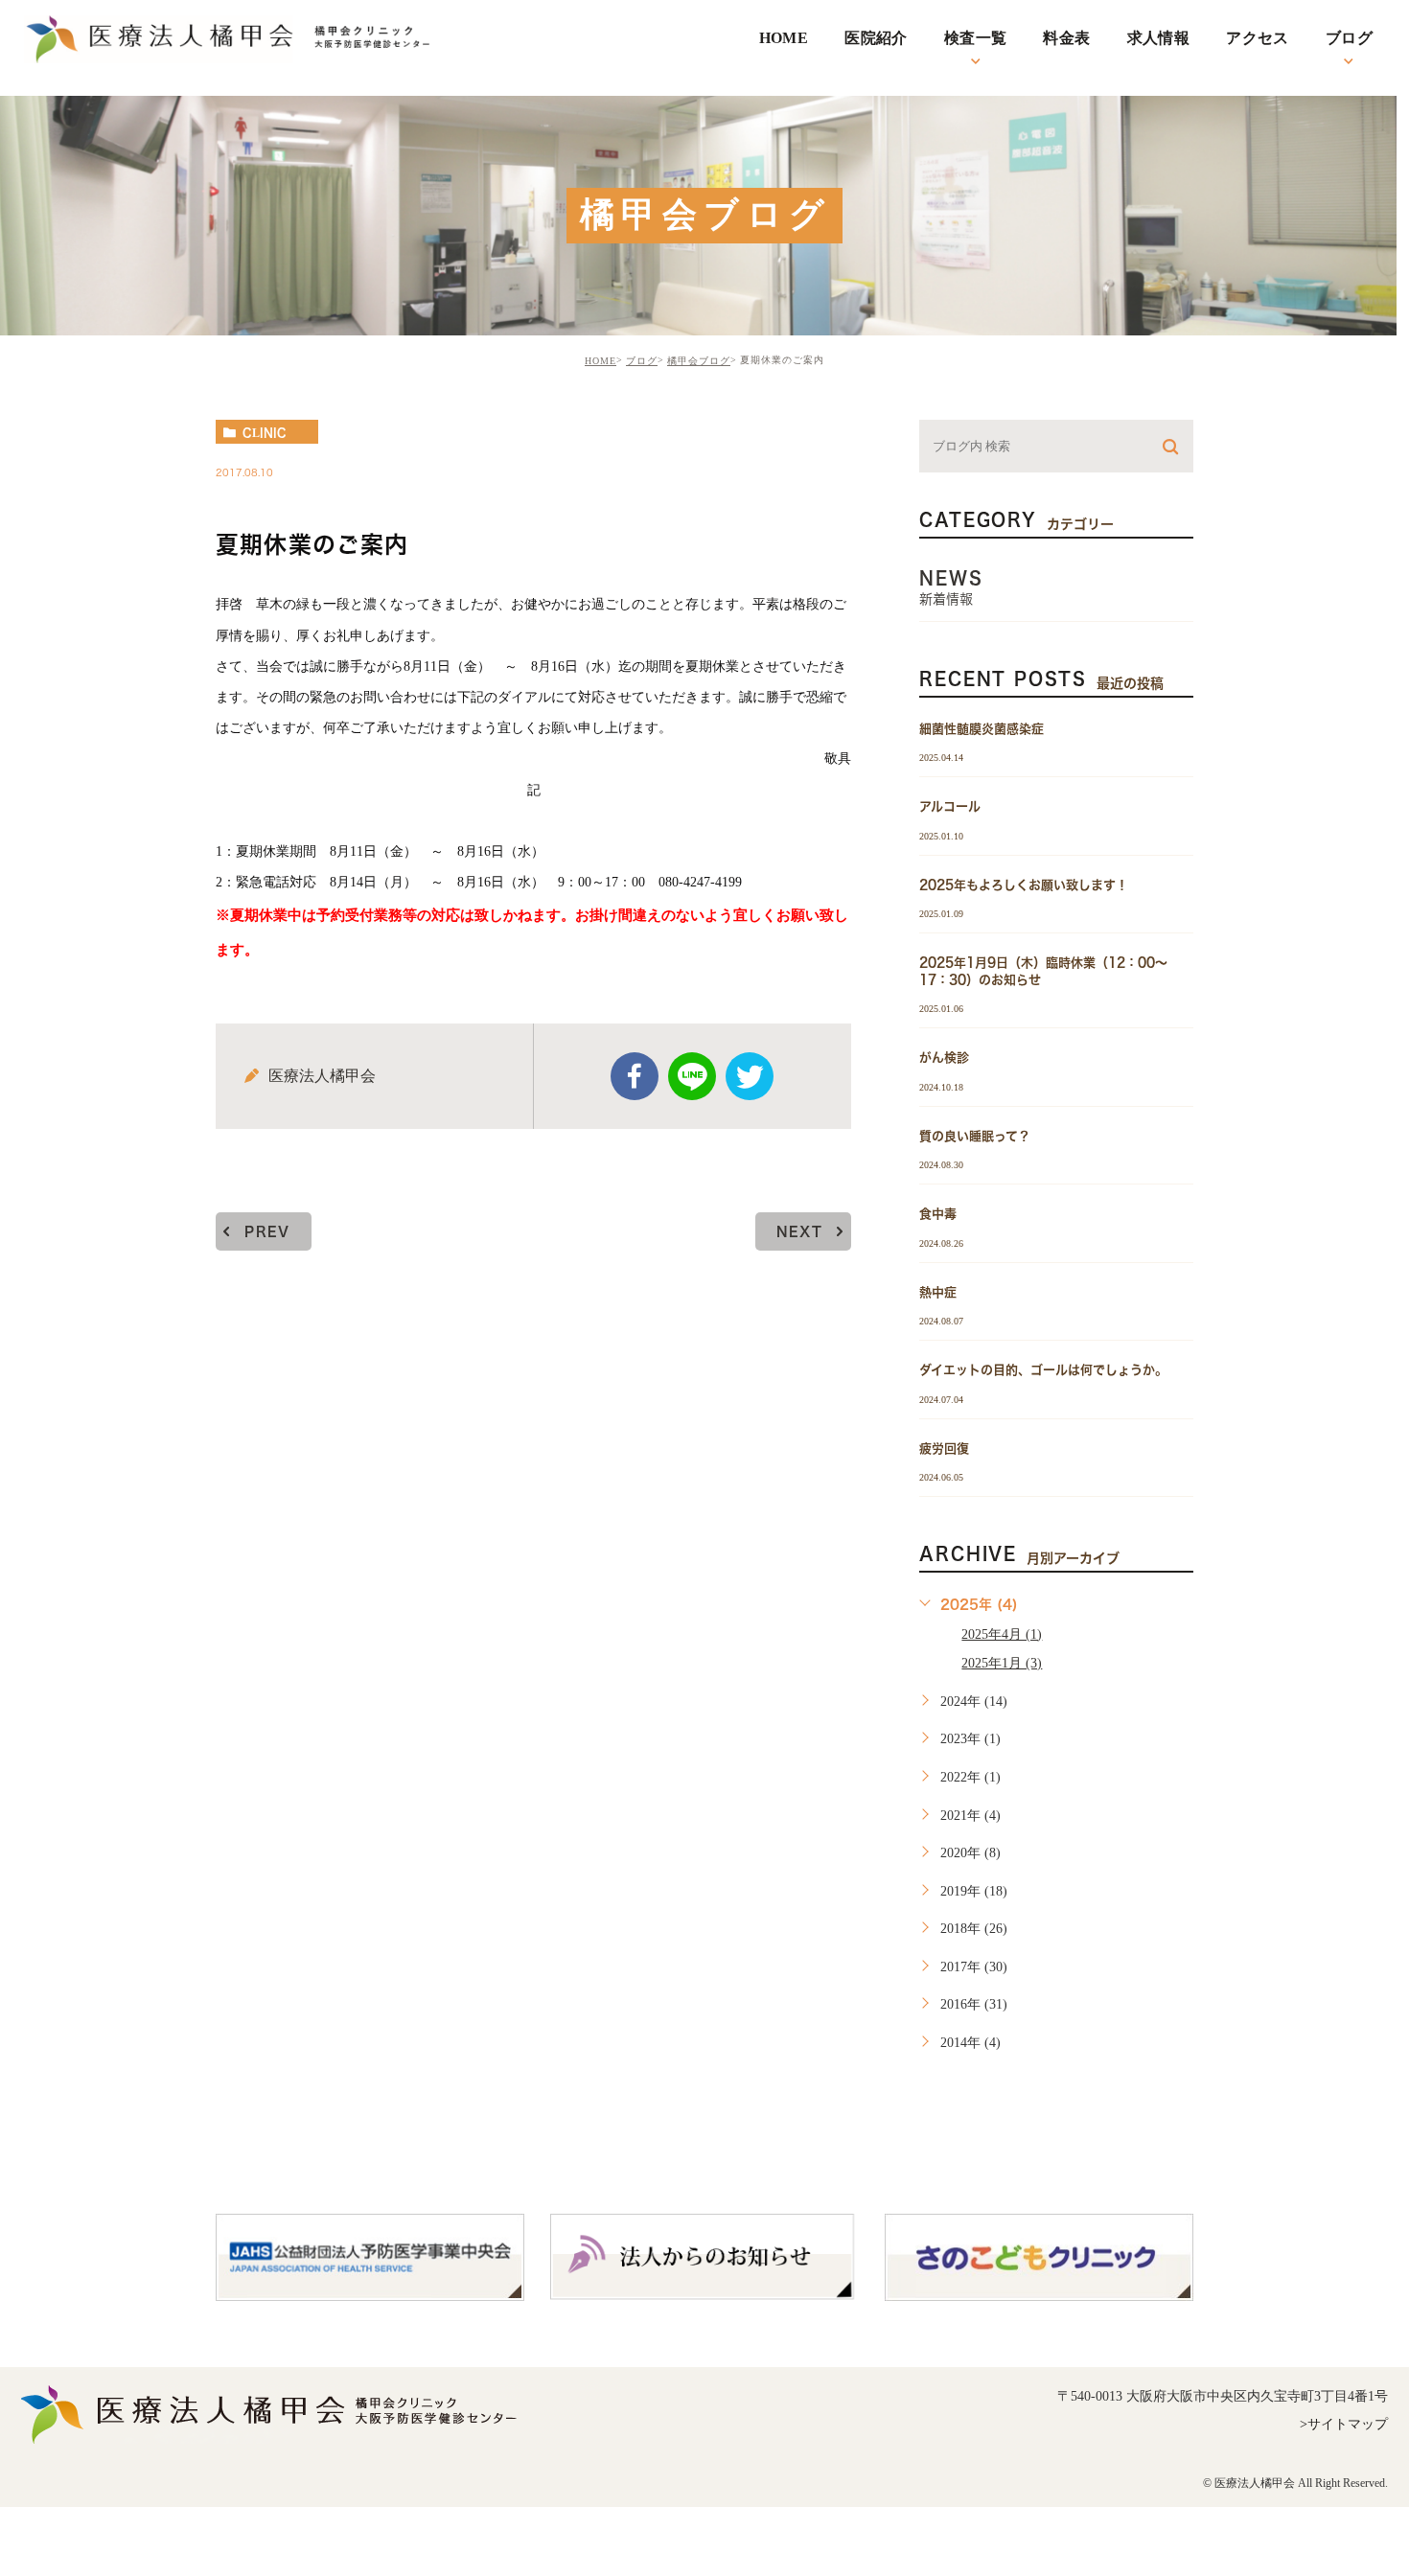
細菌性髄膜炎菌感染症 (982, 729)
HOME (601, 361)
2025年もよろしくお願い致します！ (1024, 884)
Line (692, 1076)
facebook (635, 1076)
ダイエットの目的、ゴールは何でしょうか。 (1043, 1370)
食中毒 (938, 1214)
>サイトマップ (1344, 2424)
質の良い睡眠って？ (975, 1135)
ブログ (642, 361)
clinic (265, 432)
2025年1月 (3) (1002, 1663)
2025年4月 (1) (1002, 1634)
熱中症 (938, 1291)
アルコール (950, 806)
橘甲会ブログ (699, 361)
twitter (750, 1076)
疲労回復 (944, 1448)
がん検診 (944, 1058)
